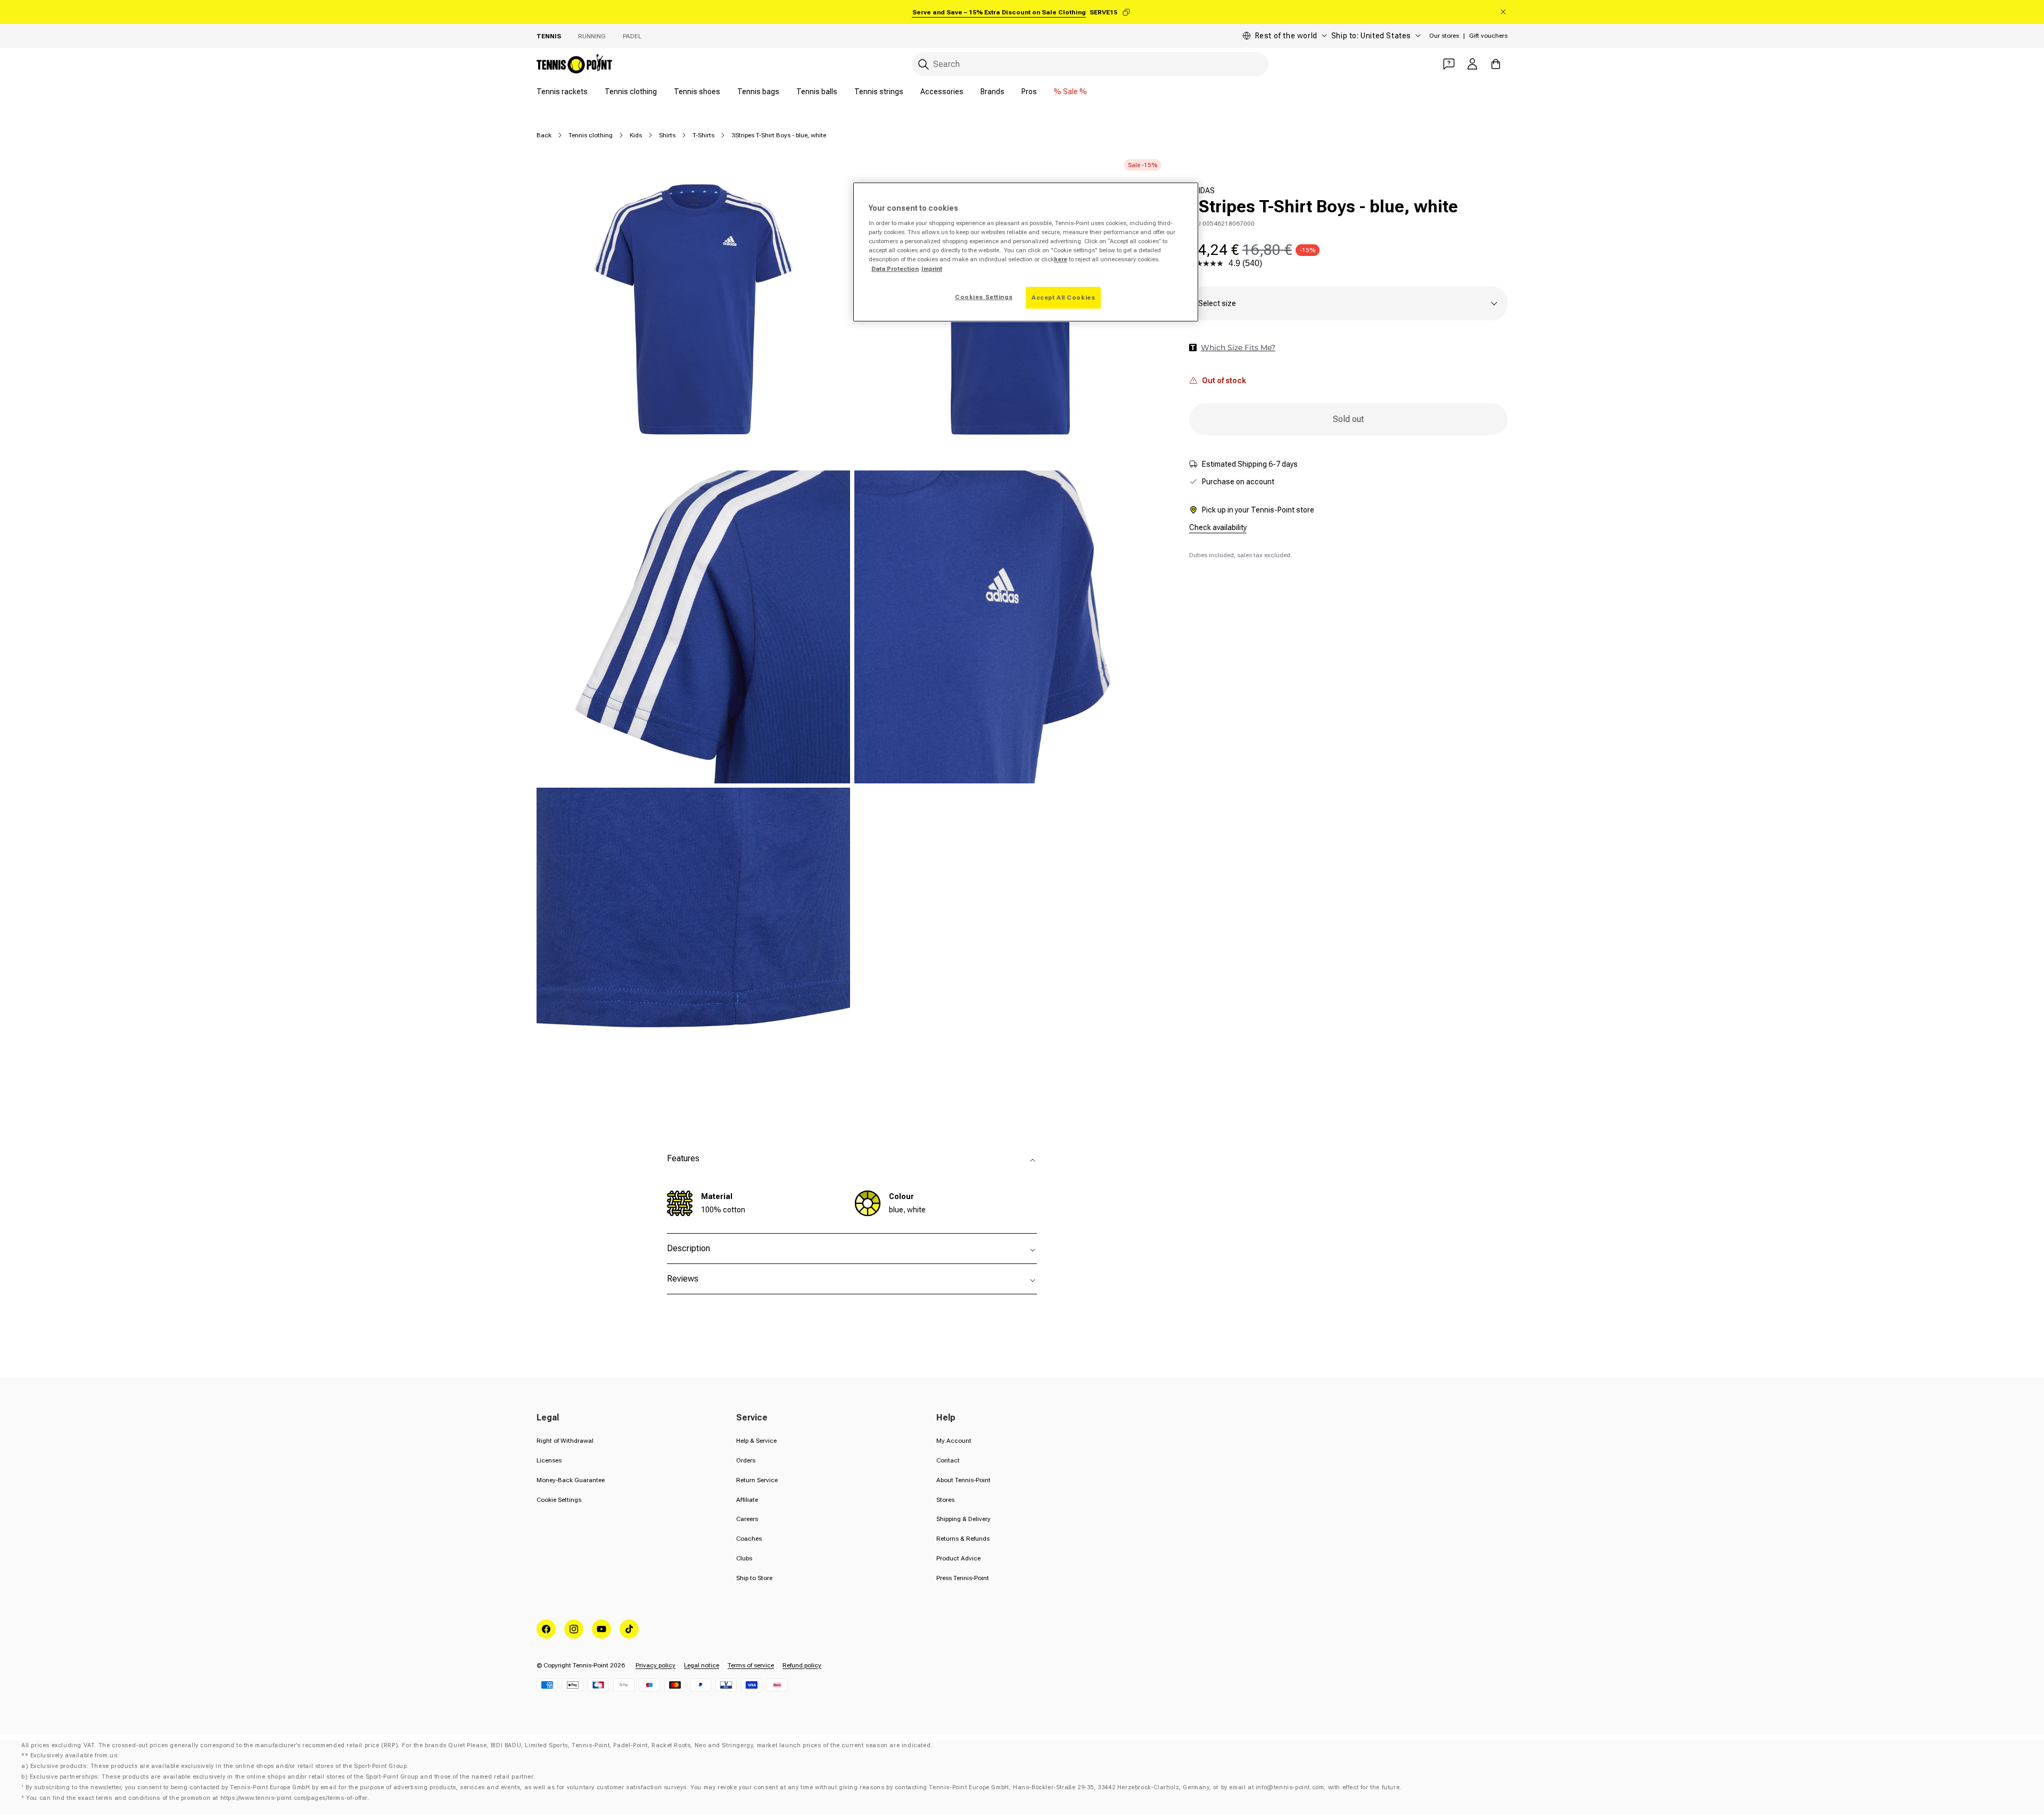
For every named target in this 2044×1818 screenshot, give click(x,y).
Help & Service (756, 1441)
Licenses (549, 1460)
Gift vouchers (1488, 36)
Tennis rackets (562, 92)
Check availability (1218, 527)
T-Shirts (703, 135)
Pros (1029, 92)
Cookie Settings (559, 1500)
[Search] (924, 64)
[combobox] (1090, 64)
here (1061, 259)
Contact (948, 1460)
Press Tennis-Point (963, 1578)
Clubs (744, 1558)
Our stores (1444, 36)
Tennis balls (817, 92)
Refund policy (802, 1665)
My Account (954, 1441)
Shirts (667, 135)
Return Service (757, 1480)
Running (592, 36)
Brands (992, 92)
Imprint (932, 269)
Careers (747, 1519)
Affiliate (747, 1500)
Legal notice (702, 1665)
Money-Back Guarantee (571, 1480)
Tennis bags (758, 92)
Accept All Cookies (1063, 298)
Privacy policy (656, 1665)
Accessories (942, 92)
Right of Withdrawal (565, 1441)
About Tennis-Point (963, 1480)
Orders (746, 1460)
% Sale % (1070, 92)
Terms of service (751, 1665)
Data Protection (895, 269)
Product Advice (958, 1558)
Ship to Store (754, 1578)
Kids (636, 135)
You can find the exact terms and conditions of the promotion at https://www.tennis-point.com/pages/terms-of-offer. (197, 1798)
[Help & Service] (1449, 64)
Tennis (549, 36)
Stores (945, 1500)
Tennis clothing (631, 92)
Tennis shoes (697, 92)
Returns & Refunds (963, 1539)
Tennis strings (879, 92)
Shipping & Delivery (963, 1519)
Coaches (749, 1539)
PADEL (632, 36)
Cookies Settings (984, 297)
